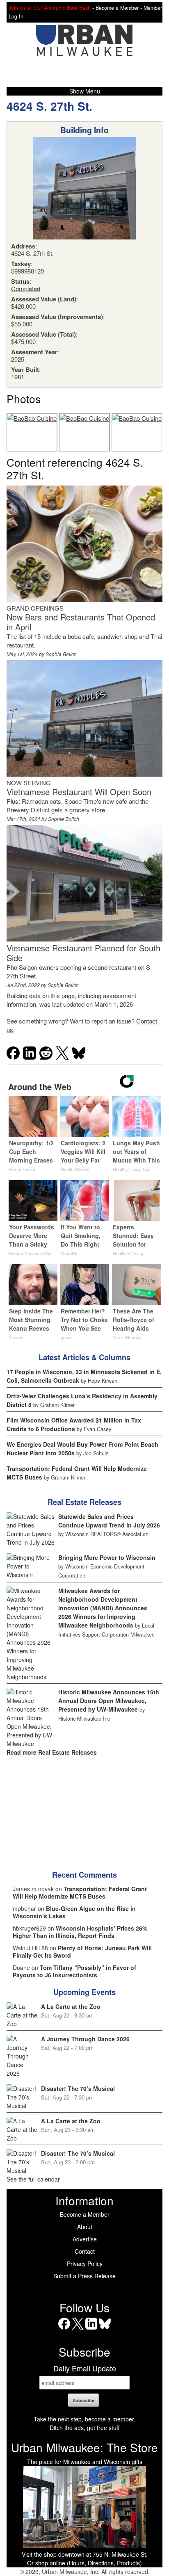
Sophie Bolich (61, 654)
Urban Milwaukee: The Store (84, 2447)
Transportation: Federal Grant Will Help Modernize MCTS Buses (80, 1892)
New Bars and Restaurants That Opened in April (81, 622)
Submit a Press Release (84, 2276)
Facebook (64, 2329)
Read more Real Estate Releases (52, 1752)
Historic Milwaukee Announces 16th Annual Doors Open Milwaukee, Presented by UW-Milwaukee (109, 1701)
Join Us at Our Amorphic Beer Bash (50, 8)
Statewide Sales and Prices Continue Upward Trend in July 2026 (109, 1521)
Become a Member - (120, 8)
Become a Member (85, 2214)
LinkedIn (91, 2329)
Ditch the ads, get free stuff (84, 2428)
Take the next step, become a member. (84, 2419)
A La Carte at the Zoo (71, 2006)
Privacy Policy (85, 2264)
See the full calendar (33, 2179)
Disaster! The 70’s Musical (78, 2088)
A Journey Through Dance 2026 (85, 2039)
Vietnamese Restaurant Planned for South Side (83, 953)
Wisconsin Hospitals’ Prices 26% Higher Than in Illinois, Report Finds (80, 1932)
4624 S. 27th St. (49, 106)
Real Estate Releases (84, 1502)
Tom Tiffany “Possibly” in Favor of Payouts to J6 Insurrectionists (74, 1971)
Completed (26, 288)
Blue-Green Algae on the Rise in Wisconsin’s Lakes (74, 1912)
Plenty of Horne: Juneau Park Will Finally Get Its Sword (82, 1951)
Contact (85, 2251)
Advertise (85, 2239)
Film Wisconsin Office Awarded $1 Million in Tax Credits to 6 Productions (74, 1424)
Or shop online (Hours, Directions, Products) (84, 2563)
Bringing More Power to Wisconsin (107, 1557)
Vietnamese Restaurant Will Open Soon (79, 792)
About (85, 2227)
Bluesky (105, 2329)
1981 (18, 377)
